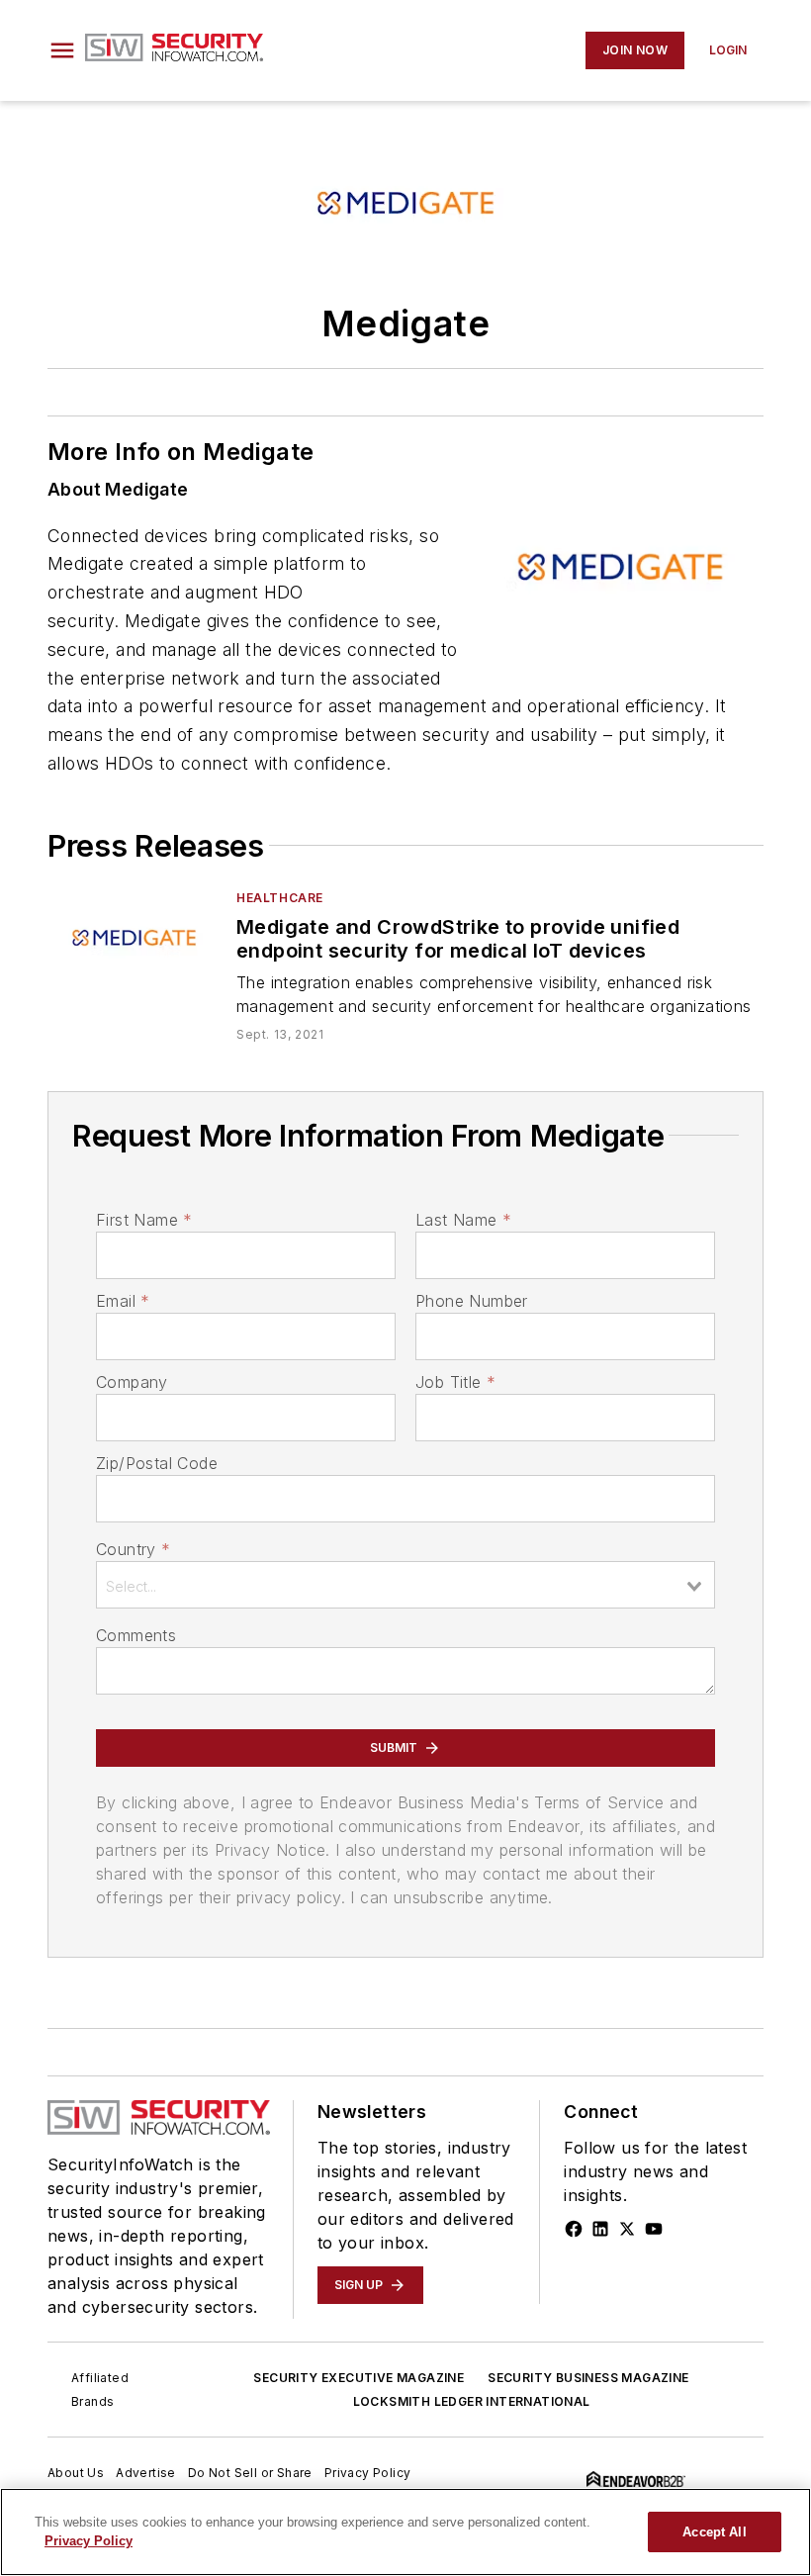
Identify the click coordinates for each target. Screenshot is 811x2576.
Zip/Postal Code (157, 1463)
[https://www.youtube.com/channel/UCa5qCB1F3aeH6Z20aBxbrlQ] (654, 2229)
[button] (62, 50)
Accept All (714, 2532)
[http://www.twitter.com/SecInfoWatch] (627, 2229)
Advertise (146, 2473)
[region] (405, 2532)
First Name (144, 1220)
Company (132, 1382)
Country (133, 1549)
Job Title (455, 1382)
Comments (136, 1635)
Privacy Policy (368, 2473)
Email (123, 1301)
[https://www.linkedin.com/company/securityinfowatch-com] (600, 2229)
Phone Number (472, 1301)
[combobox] (405, 1585)
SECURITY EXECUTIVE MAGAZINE (359, 2378)
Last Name (463, 1220)
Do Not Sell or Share (250, 2473)
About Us (76, 2473)
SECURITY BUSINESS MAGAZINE (588, 2378)
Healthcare (280, 898)
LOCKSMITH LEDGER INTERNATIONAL (472, 2401)
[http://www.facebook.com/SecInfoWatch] (574, 2229)
